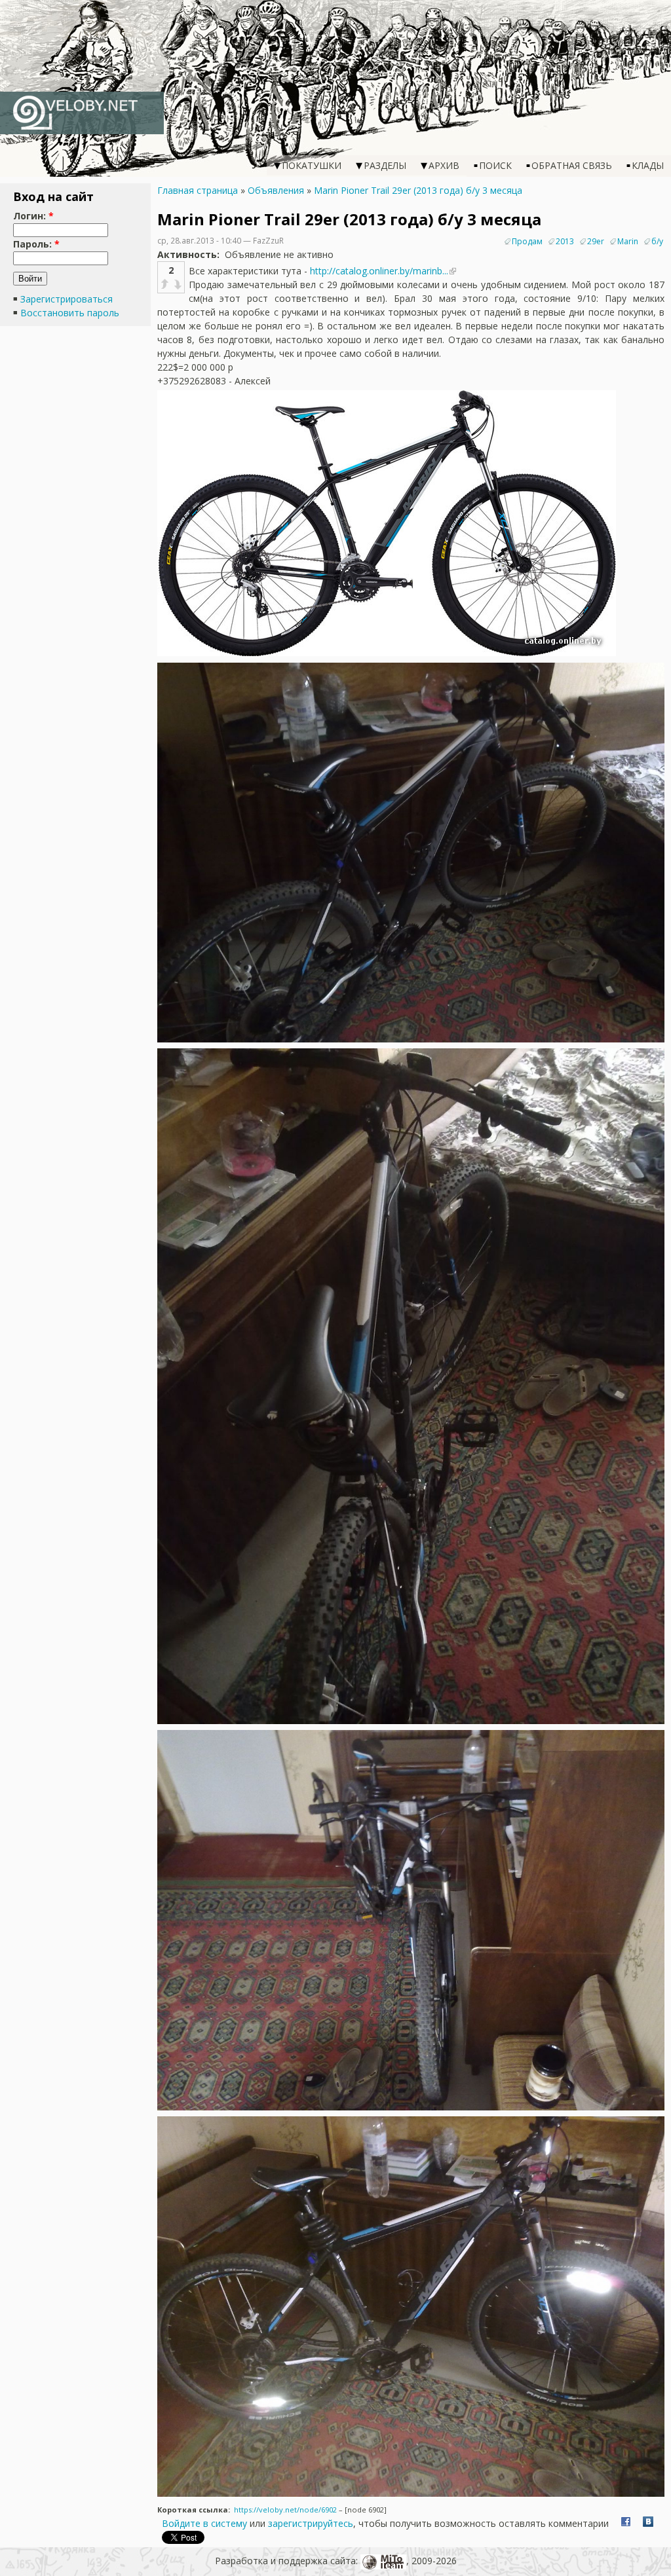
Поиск (495, 165)
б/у (657, 241)
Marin (628, 241)
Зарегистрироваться (67, 299)
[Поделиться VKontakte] (648, 2523)
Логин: (33, 216)
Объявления (276, 190)
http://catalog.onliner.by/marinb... (379, 271)
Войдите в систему (204, 2523)
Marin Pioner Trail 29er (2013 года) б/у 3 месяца (418, 190)
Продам (527, 241)
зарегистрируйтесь (311, 2523)
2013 (565, 241)
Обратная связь (572, 165)
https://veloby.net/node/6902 (285, 2510)
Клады (648, 165)
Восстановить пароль (70, 313)
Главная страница (198, 190)
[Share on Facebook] (626, 2523)
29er (596, 241)
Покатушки (312, 165)
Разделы (385, 165)
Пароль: (36, 244)
